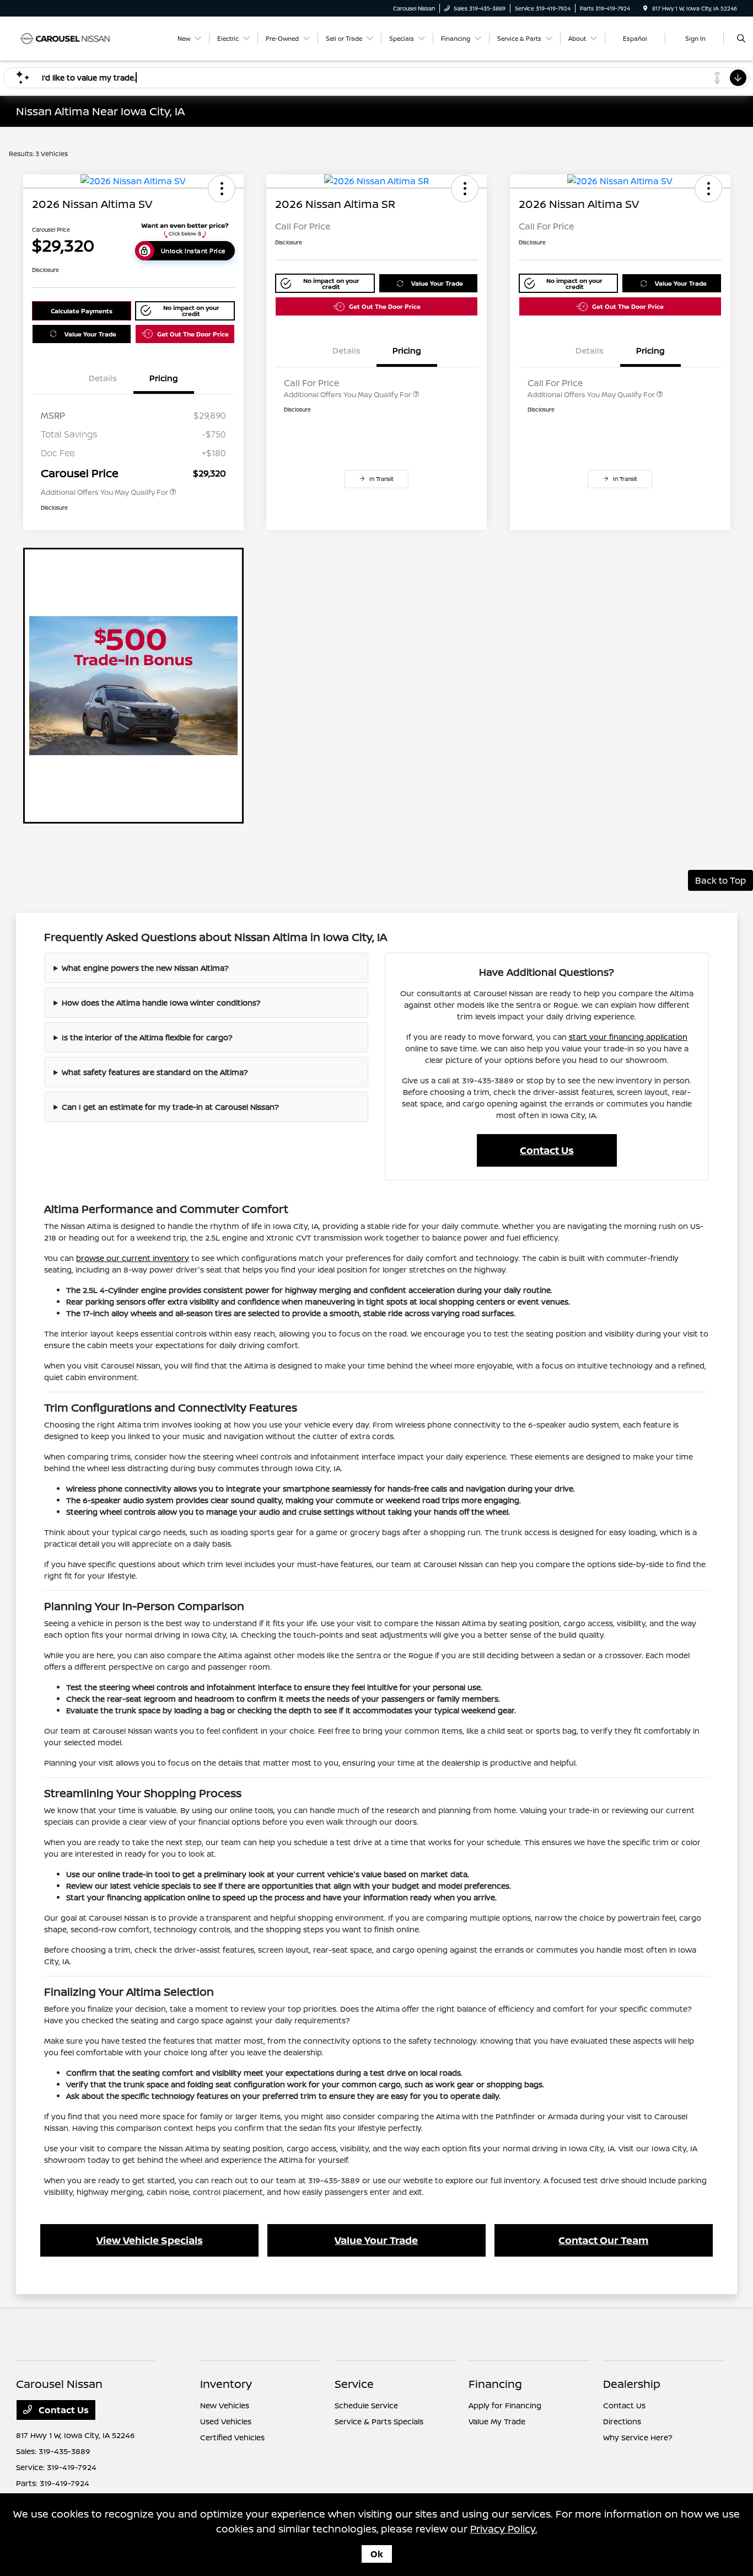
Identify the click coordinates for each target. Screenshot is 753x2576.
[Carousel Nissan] (66, 38)
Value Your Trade (90, 334)
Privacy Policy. (504, 2529)
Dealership (632, 2384)
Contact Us (547, 1150)
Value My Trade (497, 2421)
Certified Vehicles (232, 2437)
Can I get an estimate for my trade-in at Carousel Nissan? (170, 1107)
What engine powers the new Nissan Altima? (145, 968)
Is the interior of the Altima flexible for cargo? (147, 1037)
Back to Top (720, 880)
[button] (222, 189)
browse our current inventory (133, 1258)
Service (354, 2384)
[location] (646, 8)
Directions (622, 2421)
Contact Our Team (603, 2240)
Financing (495, 2384)
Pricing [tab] (164, 378)
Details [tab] (103, 378)
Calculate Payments (82, 311)
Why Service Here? (638, 2437)
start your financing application (628, 1037)
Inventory (226, 2384)
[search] (741, 39)
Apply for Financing (505, 2405)
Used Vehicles (226, 2421)
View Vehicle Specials (150, 2240)
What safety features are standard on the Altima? (155, 1072)
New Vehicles (225, 2405)
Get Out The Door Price (193, 334)
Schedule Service (366, 2405)
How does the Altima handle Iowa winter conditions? (161, 1003)
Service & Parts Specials (379, 2421)
